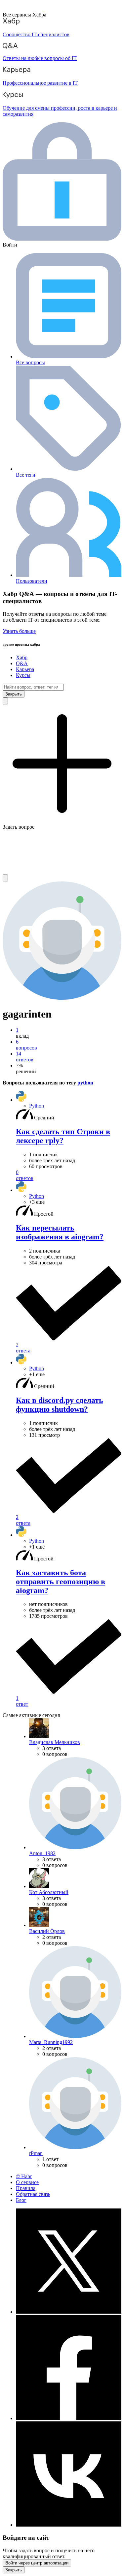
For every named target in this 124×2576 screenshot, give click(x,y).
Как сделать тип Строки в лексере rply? (63, 1136)
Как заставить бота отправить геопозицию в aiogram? (61, 1582)
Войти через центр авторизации (37, 2563)
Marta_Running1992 (51, 2042)
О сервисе (27, 2182)
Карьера (25, 669)
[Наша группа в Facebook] (69, 2418)
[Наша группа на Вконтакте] (69, 2525)
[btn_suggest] (5, 701)
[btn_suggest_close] (14, 694)
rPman (36, 2153)
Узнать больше (19, 631)
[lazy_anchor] (69, 1175)
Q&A (22, 663)
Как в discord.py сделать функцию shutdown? (60, 1405)
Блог (21, 2200)
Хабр (22, 657)
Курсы (23, 675)
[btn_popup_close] (14, 2570)
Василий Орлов (47, 1931)
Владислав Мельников (55, 1742)
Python (37, 1106)
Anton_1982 (42, 1853)
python (85, 1083)
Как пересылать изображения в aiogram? (60, 1232)
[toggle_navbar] (5, 878)
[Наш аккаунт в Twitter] (69, 2312)
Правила (26, 2188)
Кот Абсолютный (49, 1892)
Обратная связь (33, 2194)
